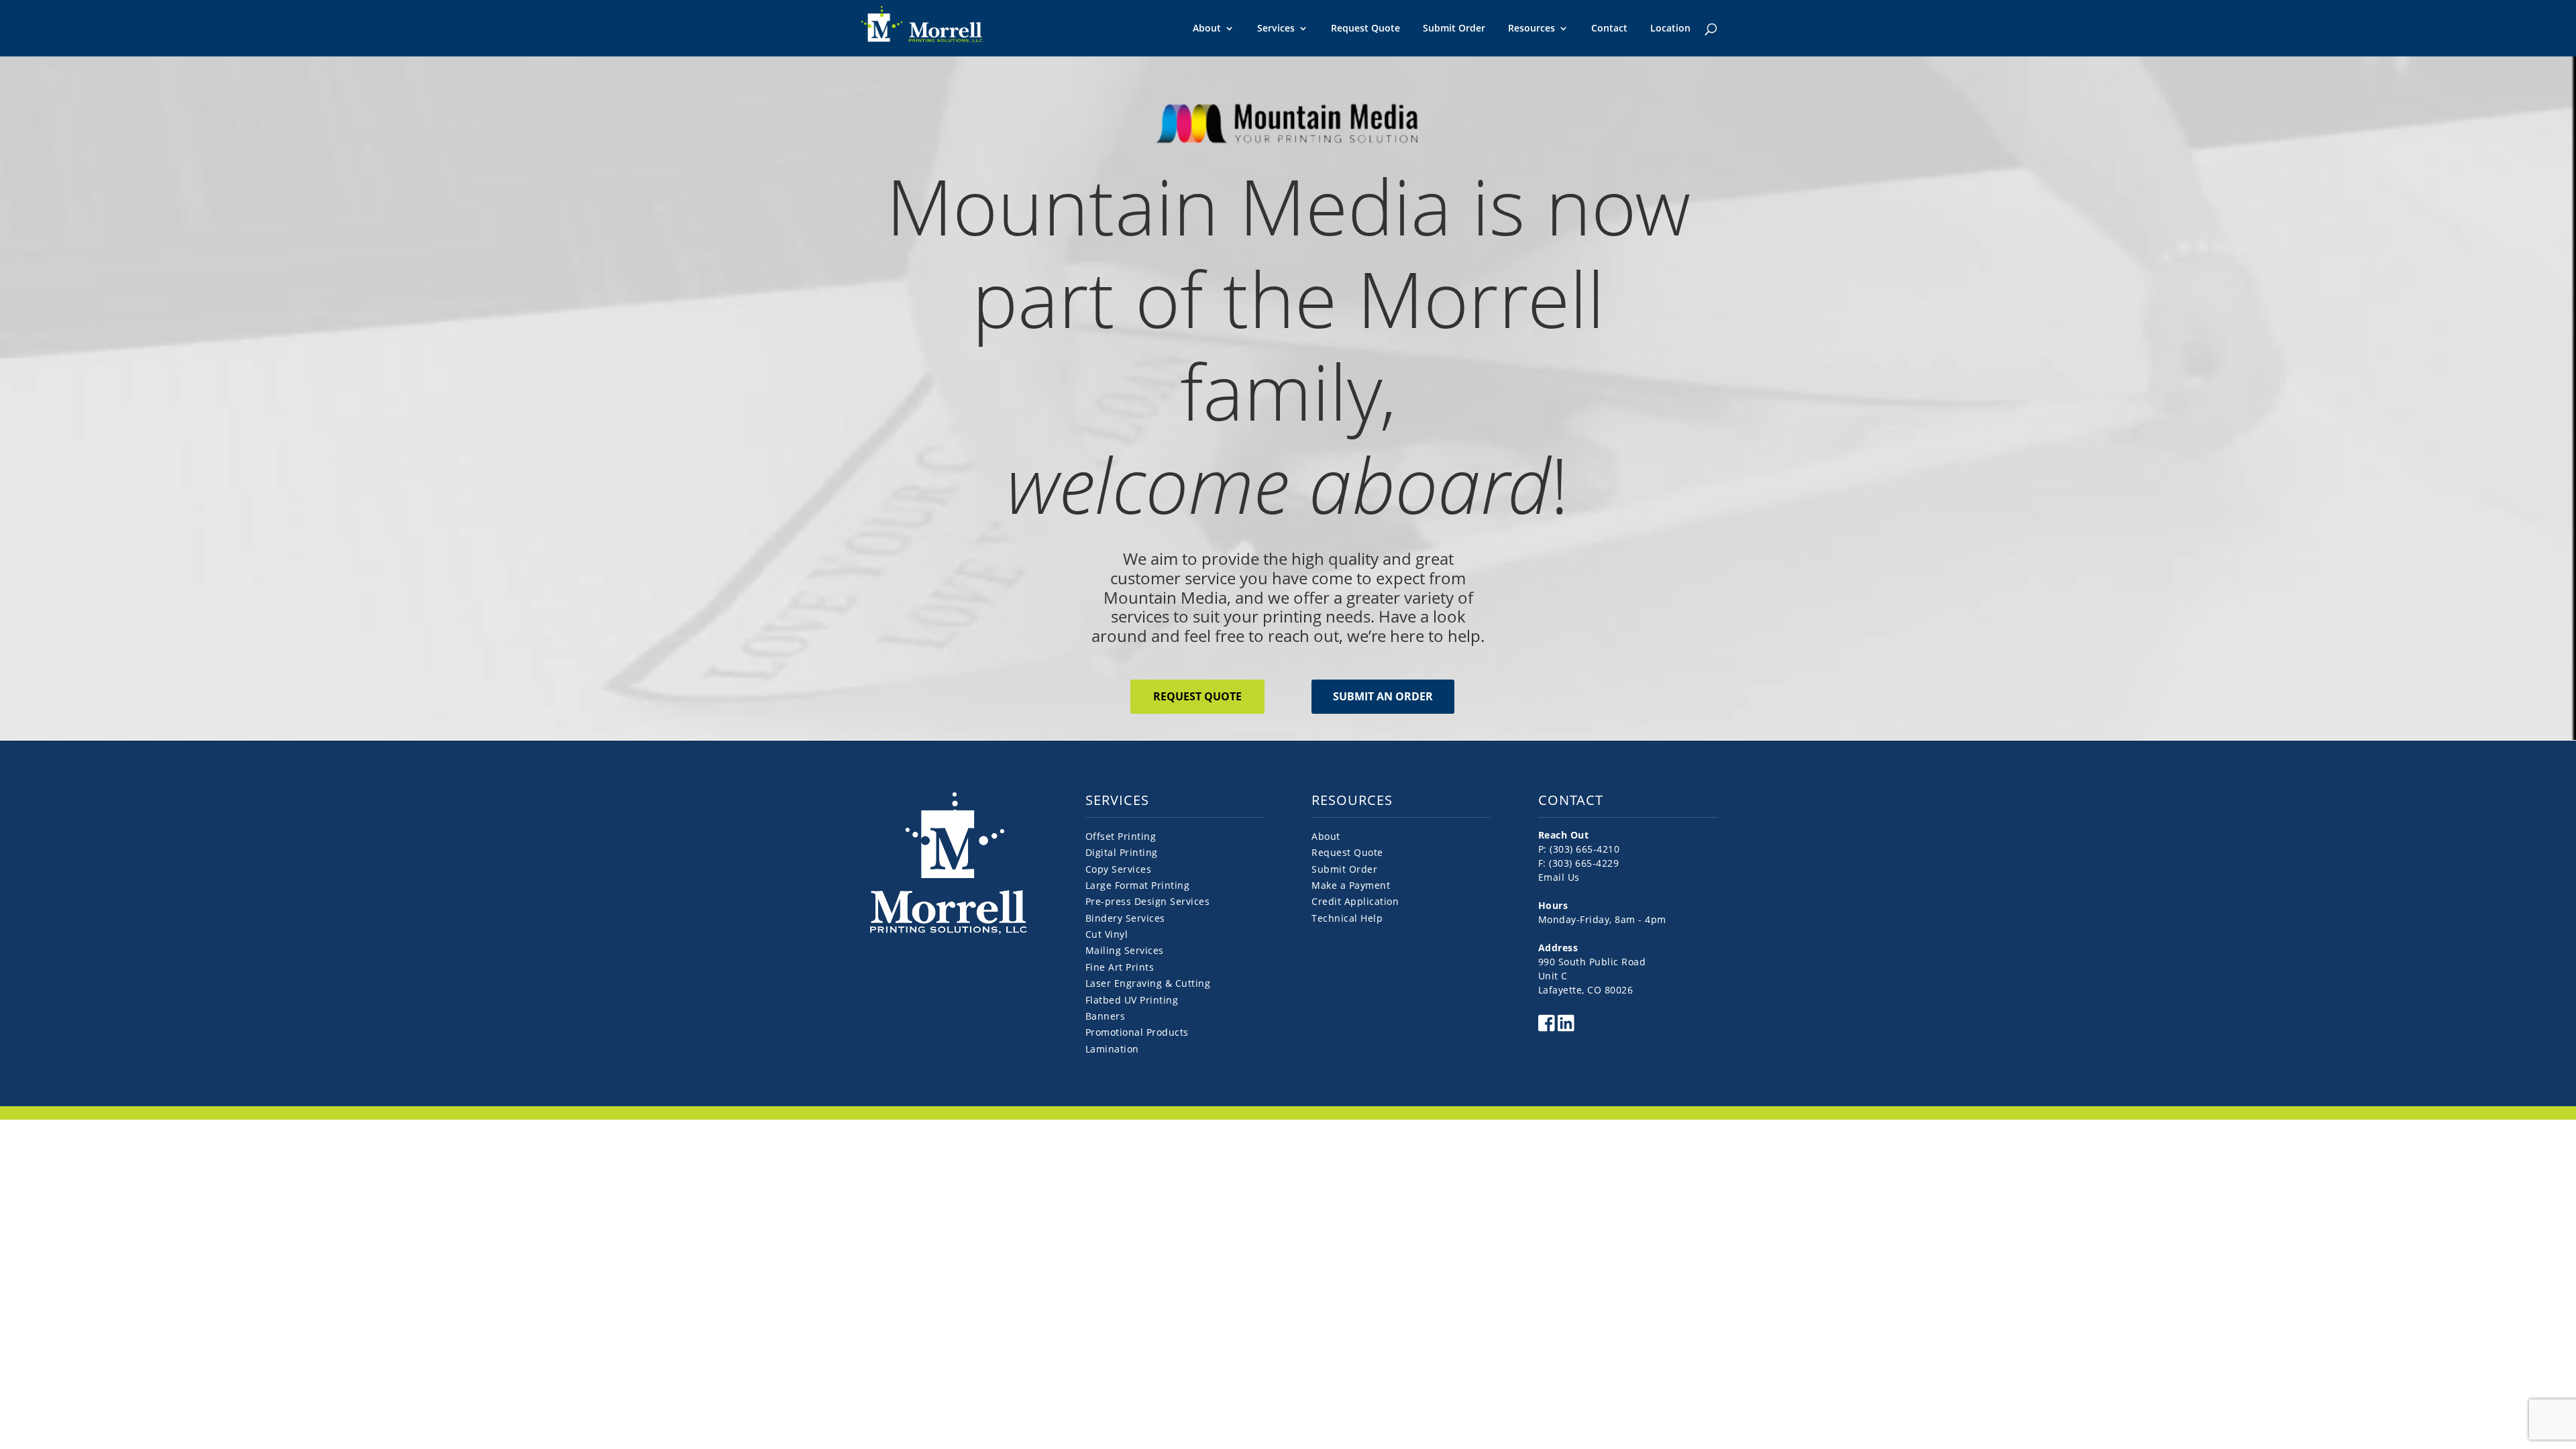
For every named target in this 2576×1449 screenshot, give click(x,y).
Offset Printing (1121, 836)
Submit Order (1454, 28)
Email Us (1559, 877)
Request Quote (1365, 28)
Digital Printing (1122, 852)
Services (1276, 29)
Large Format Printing (1138, 885)
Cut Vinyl (1107, 934)
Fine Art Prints (1120, 967)
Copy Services (1119, 869)
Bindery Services (1125, 918)
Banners (1106, 1016)
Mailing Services (1125, 950)
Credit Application (1355, 901)
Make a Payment (1351, 885)
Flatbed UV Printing (1132, 1000)
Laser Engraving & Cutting (1148, 983)
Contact (1609, 28)
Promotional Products (1137, 1032)
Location (1670, 28)
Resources (1532, 29)
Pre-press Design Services (1148, 901)
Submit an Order (1383, 696)
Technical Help (1347, 918)
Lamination (1112, 1049)
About (1207, 29)
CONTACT (1571, 800)
